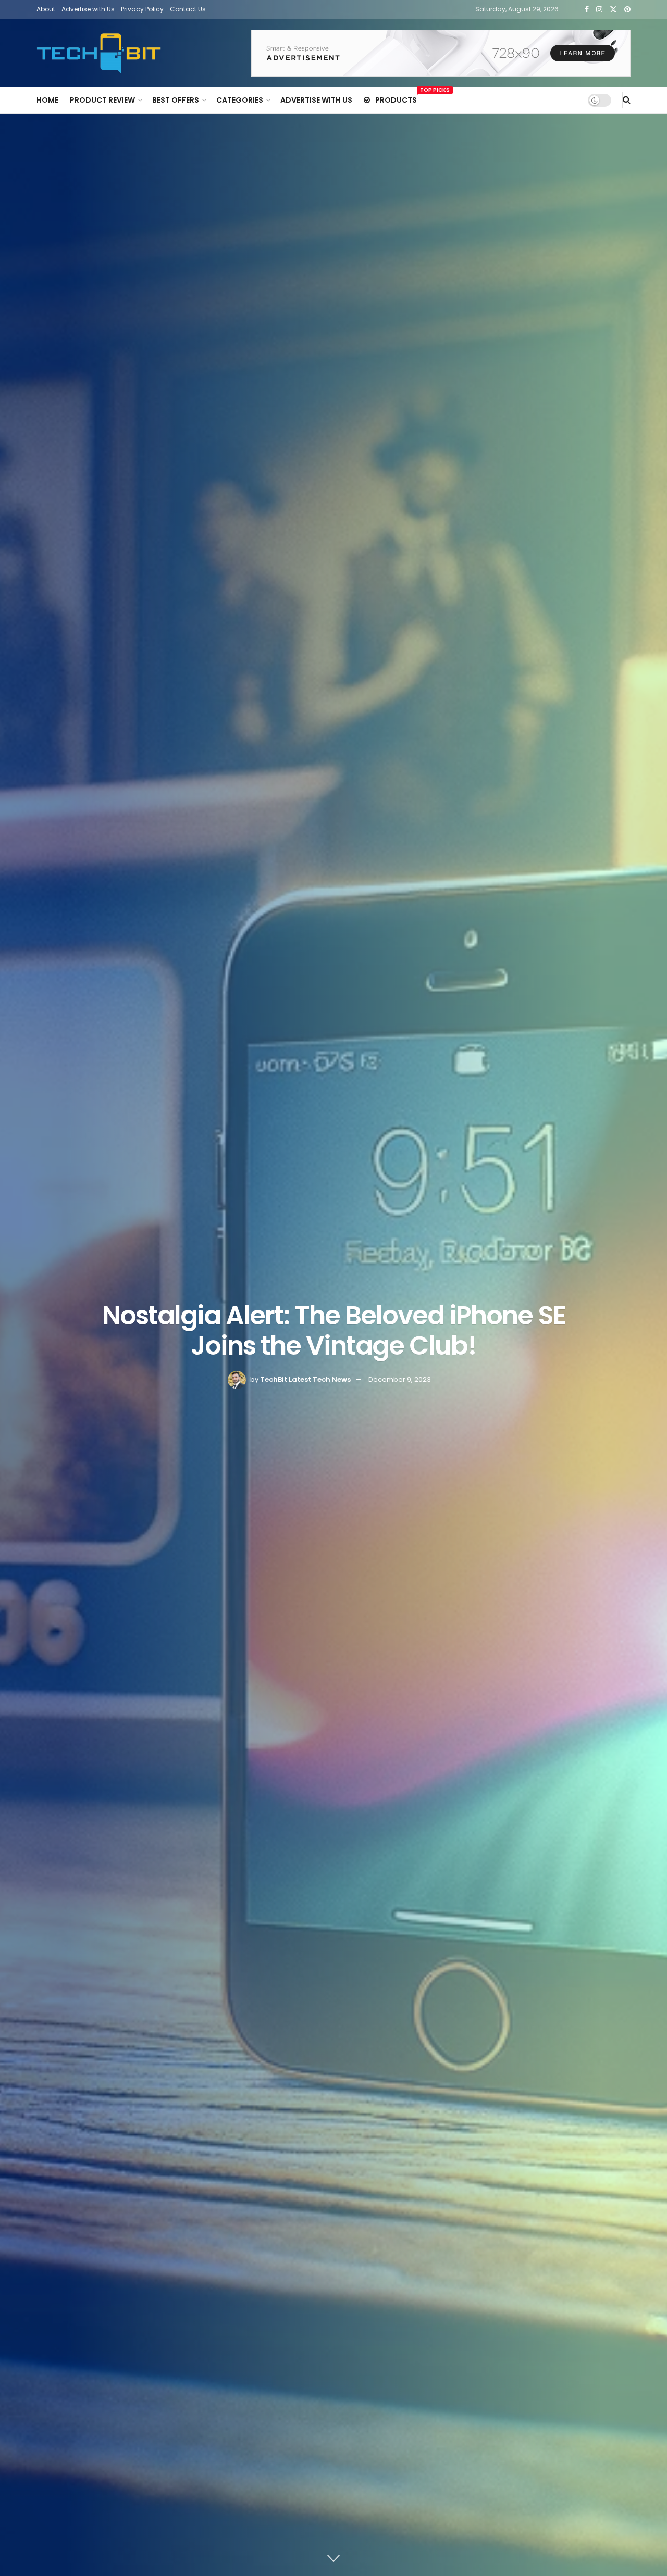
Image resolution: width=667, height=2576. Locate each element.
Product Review (102, 100)
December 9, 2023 (400, 1379)
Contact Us (188, 9)
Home (47, 100)
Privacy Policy (142, 9)
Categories (240, 100)
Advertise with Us (88, 9)
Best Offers (176, 100)
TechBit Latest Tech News (305, 1379)
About (46, 9)
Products (396, 98)
